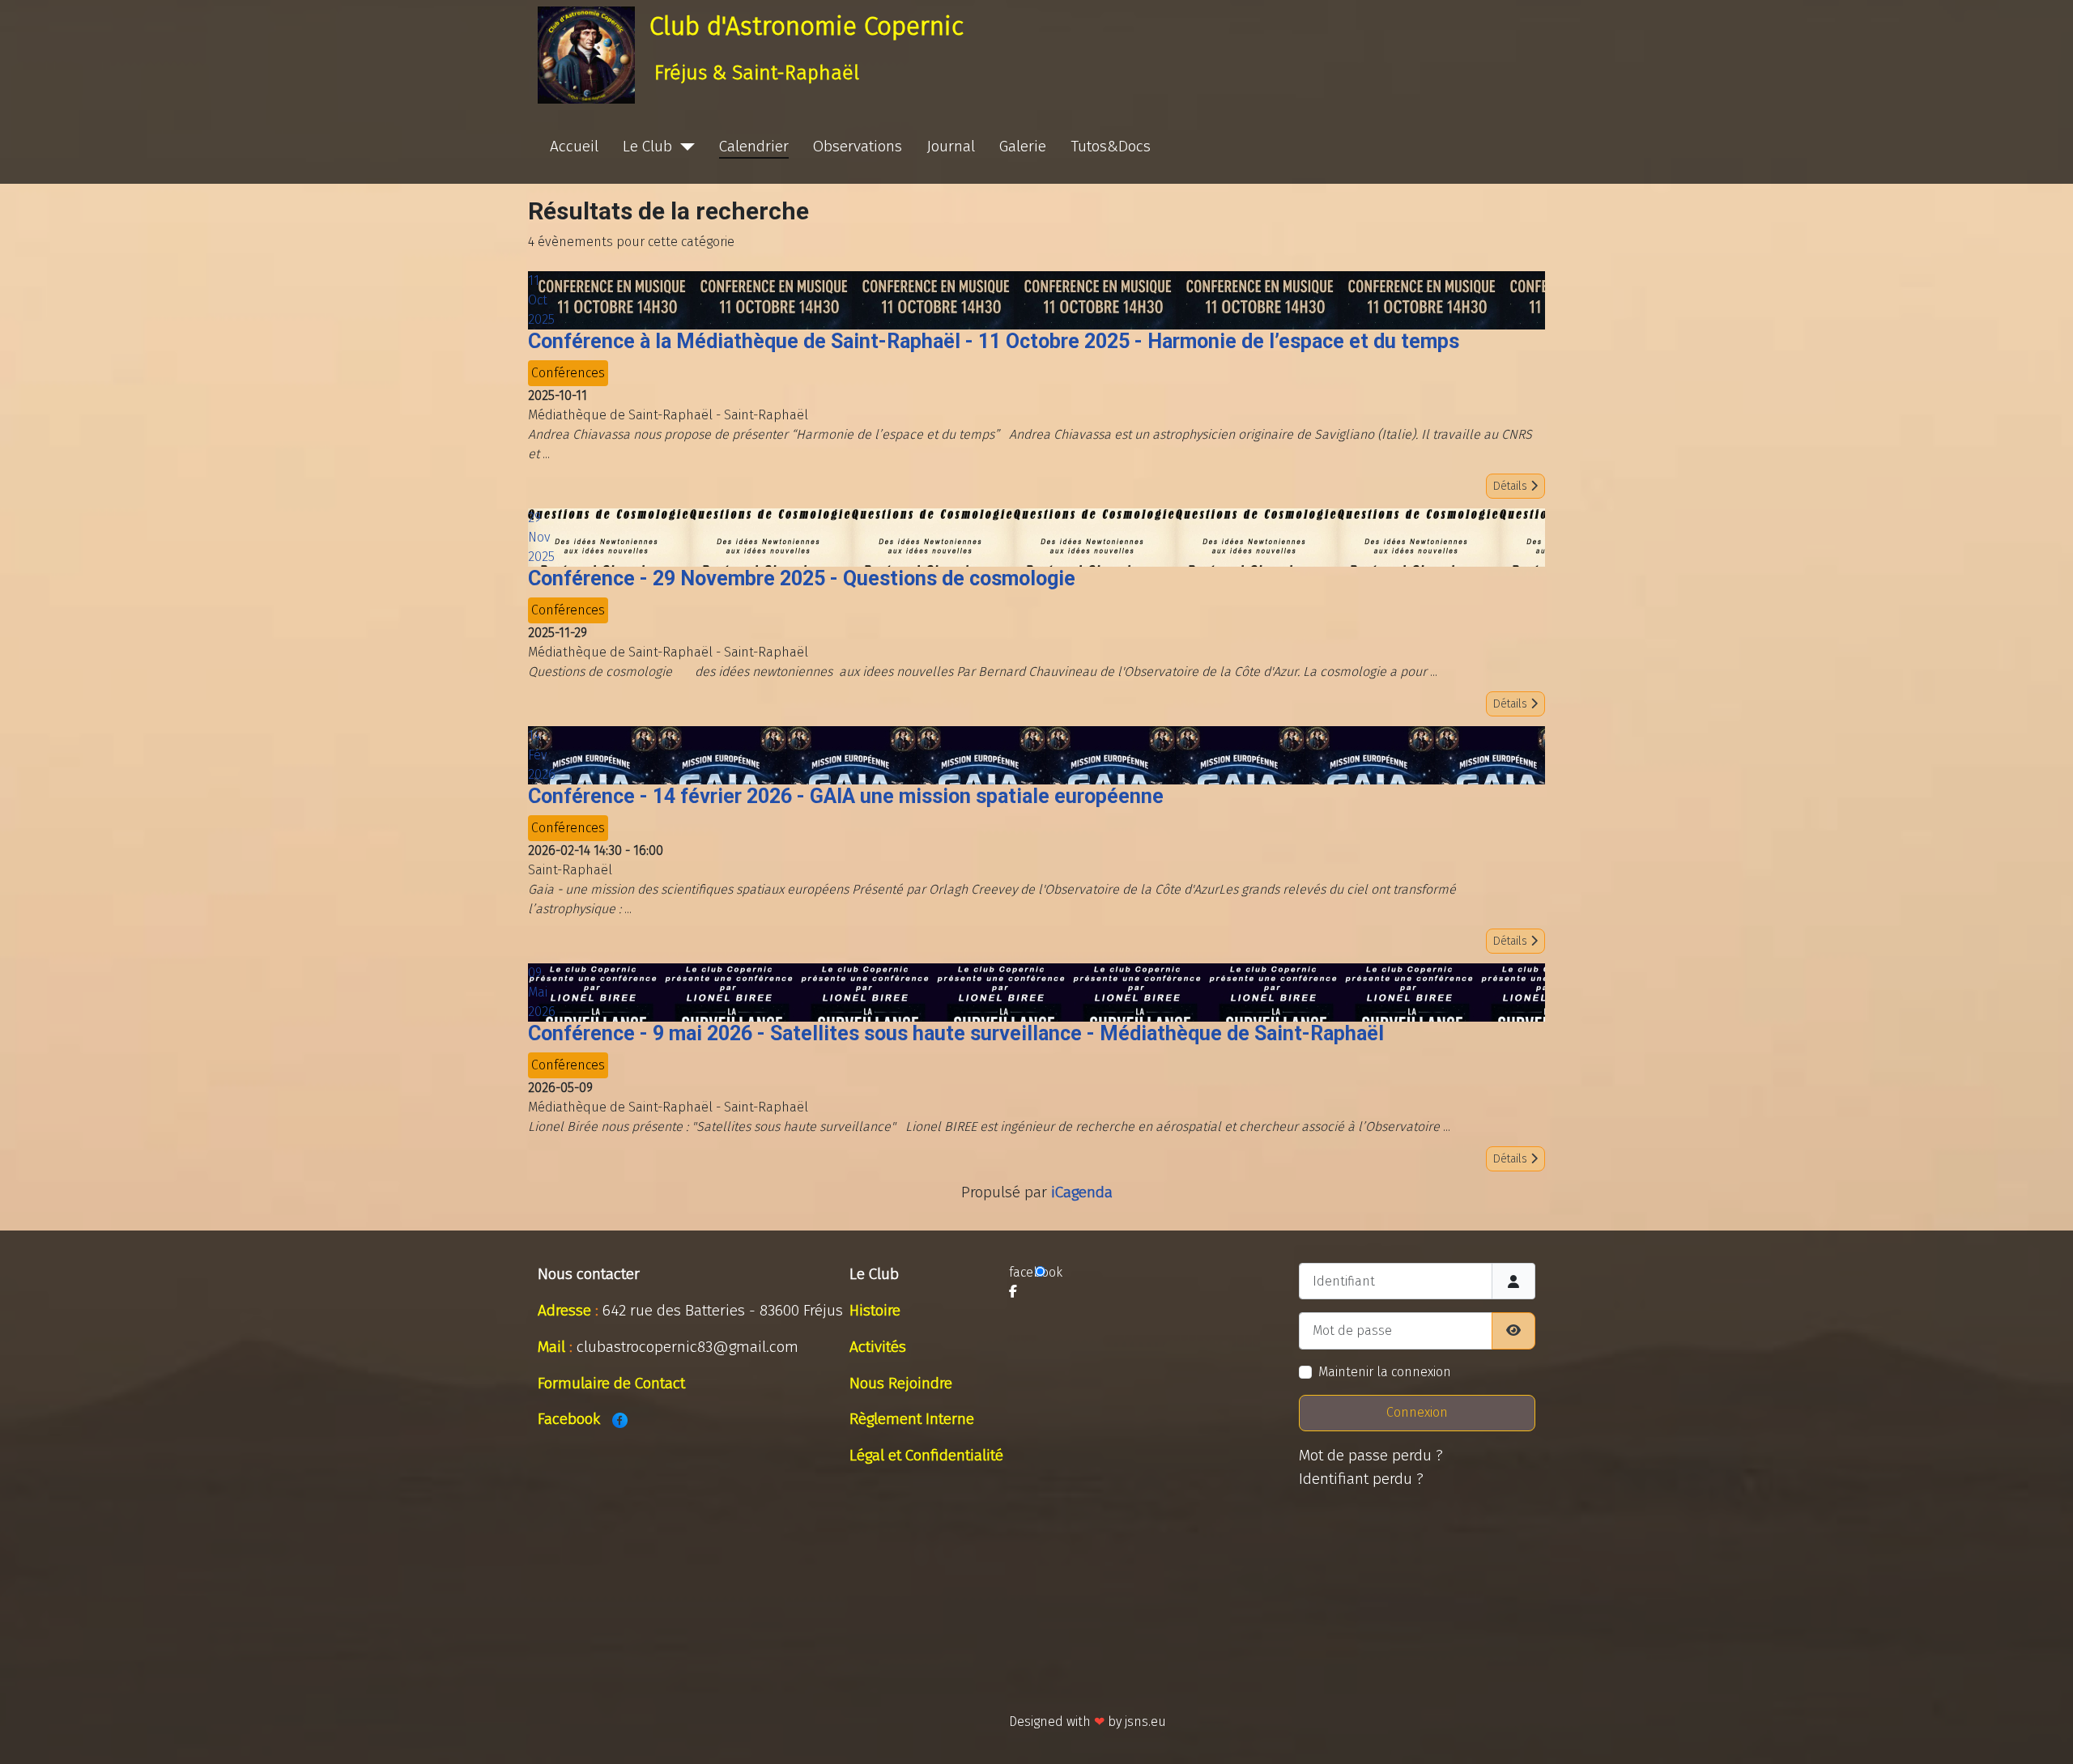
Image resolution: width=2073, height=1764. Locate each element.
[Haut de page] (2045, 1734)
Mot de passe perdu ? (1371, 1455)
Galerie (1023, 146)
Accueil (574, 146)
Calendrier (754, 146)
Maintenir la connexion (1385, 1372)
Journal (951, 146)
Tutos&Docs (1111, 146)
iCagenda (1082, 1192)
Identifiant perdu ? (1361, 1479)
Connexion (1417, 1412)
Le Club (647, 146)
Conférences (568, 373)
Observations (858, 146)
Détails (1512, 486)
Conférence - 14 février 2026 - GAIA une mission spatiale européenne (846, 796)
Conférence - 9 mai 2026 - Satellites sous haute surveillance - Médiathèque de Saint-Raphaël (956, 1033)
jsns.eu (1145, 1721)
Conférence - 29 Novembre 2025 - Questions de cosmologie (802, 578)
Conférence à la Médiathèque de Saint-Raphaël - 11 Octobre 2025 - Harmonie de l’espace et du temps (994, 341)
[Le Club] (683, 147)
